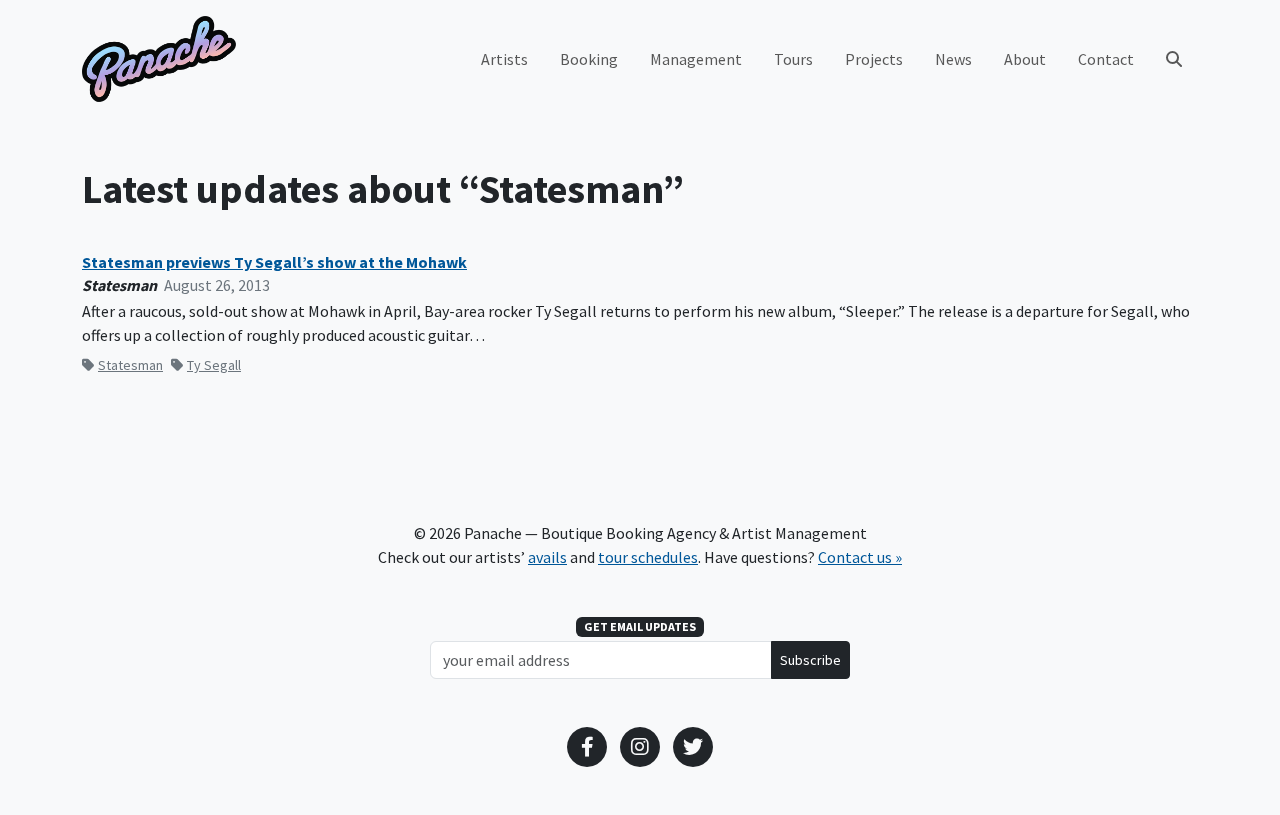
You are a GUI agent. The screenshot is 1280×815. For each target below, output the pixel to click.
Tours (793, 59)
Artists (504, 59)
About (1025, 59)
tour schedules (648, 557)
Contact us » (860, 557)
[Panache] (159, 59)
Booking (589, 59)
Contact (1106, 59)
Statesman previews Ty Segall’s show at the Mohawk (274, 262)
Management (696, 59)
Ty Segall (214, 365)
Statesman (130, 365)
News (953, 59)
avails (547, 557)
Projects (874, 59)
